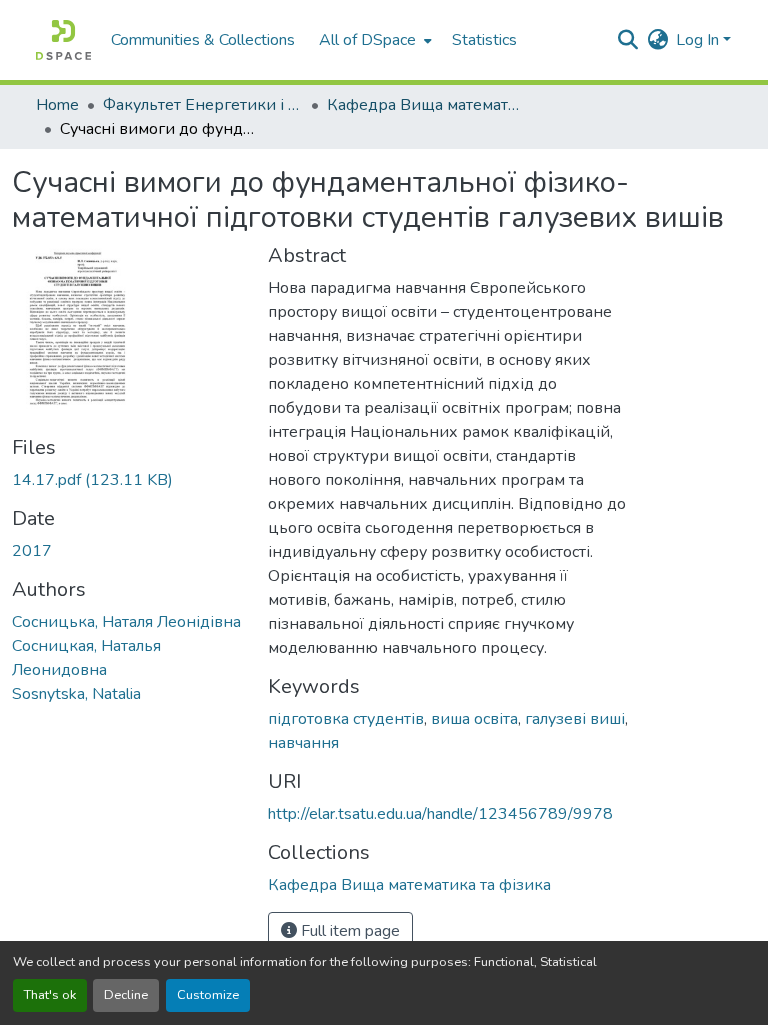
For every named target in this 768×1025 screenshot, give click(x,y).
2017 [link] (32, 551)
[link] (128, 480)
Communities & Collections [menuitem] (203, 40)
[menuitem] (373, 40)
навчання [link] (303, 743)
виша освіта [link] (474, 719)
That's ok (50, 995)
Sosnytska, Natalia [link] (76, 694)
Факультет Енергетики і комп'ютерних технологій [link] (203, 105)
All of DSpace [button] (367, 40)
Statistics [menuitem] (484, 40)
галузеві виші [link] (575, 719)
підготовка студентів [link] (346, 719)
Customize (208, 995)
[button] (63, 40)
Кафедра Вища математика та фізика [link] (427, 105)
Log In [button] (699, 40)
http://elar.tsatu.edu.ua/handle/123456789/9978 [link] (440, 814)
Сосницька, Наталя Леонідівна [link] (126, 622)
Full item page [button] (348, 931)
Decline (126, 995)
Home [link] (57, 105)
